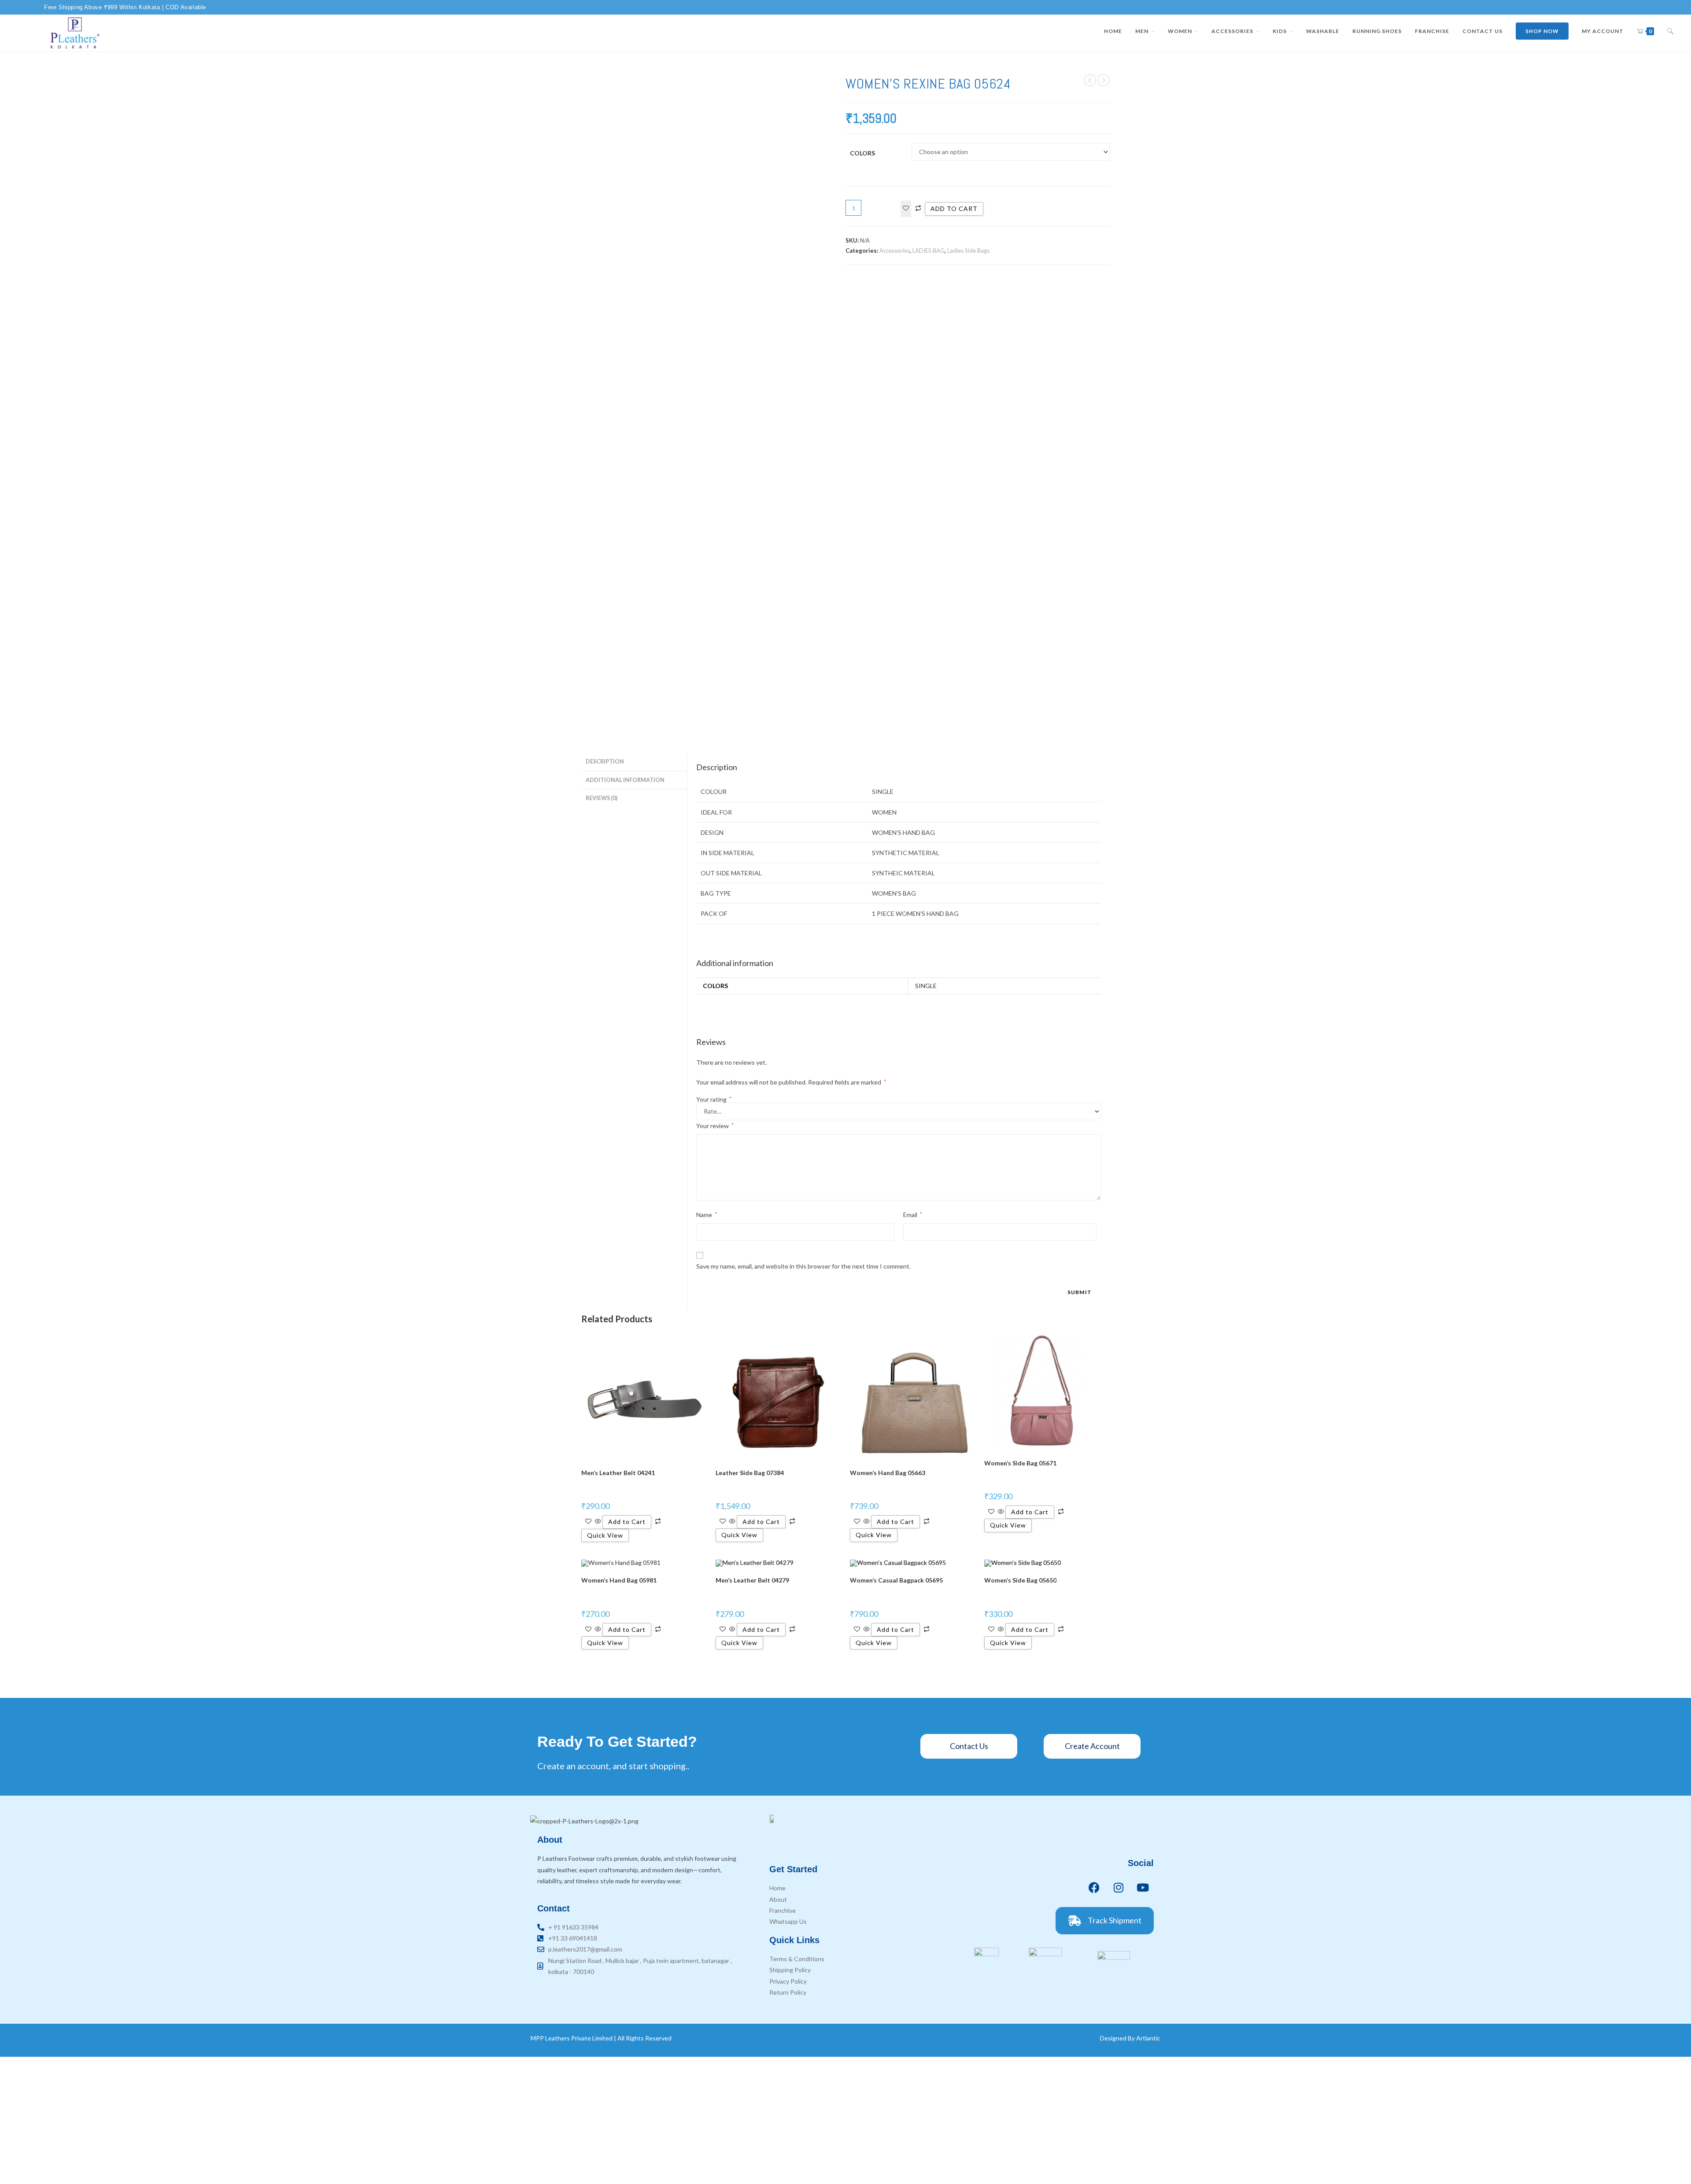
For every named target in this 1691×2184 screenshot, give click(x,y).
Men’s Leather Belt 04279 (752, 1580)
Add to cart (954, 208)
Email (913, 1215)
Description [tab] (605, 762)
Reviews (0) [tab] (602, 798)
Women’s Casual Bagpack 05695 (896, 1580)
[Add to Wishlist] (906, 208)
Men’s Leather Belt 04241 (618, 1473)
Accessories (895, 251)
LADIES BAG (929, 251)
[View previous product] (1090, 80)
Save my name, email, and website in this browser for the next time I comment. (803, 1266)
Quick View (605, 1535)
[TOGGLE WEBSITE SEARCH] (1670, 31)
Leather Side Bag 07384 (750, 1473)
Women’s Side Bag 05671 (1020, 1463)
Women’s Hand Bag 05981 (619, 1580)
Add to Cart (627, 1522)
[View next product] (1104, 80)
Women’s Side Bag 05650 (1020, 1580)
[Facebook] (1094, 1887)
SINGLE (926, 986)
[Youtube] (1143, 1887)
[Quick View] (598, 1522)
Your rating (714, 1099)
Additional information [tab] (625, 780)
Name (707, 1215)
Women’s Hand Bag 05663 (888, 1473)
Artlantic (1148, 2038)
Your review (715, 1126)
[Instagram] (1119, 1887)
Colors (862, 153)
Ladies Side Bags (968, 251)
